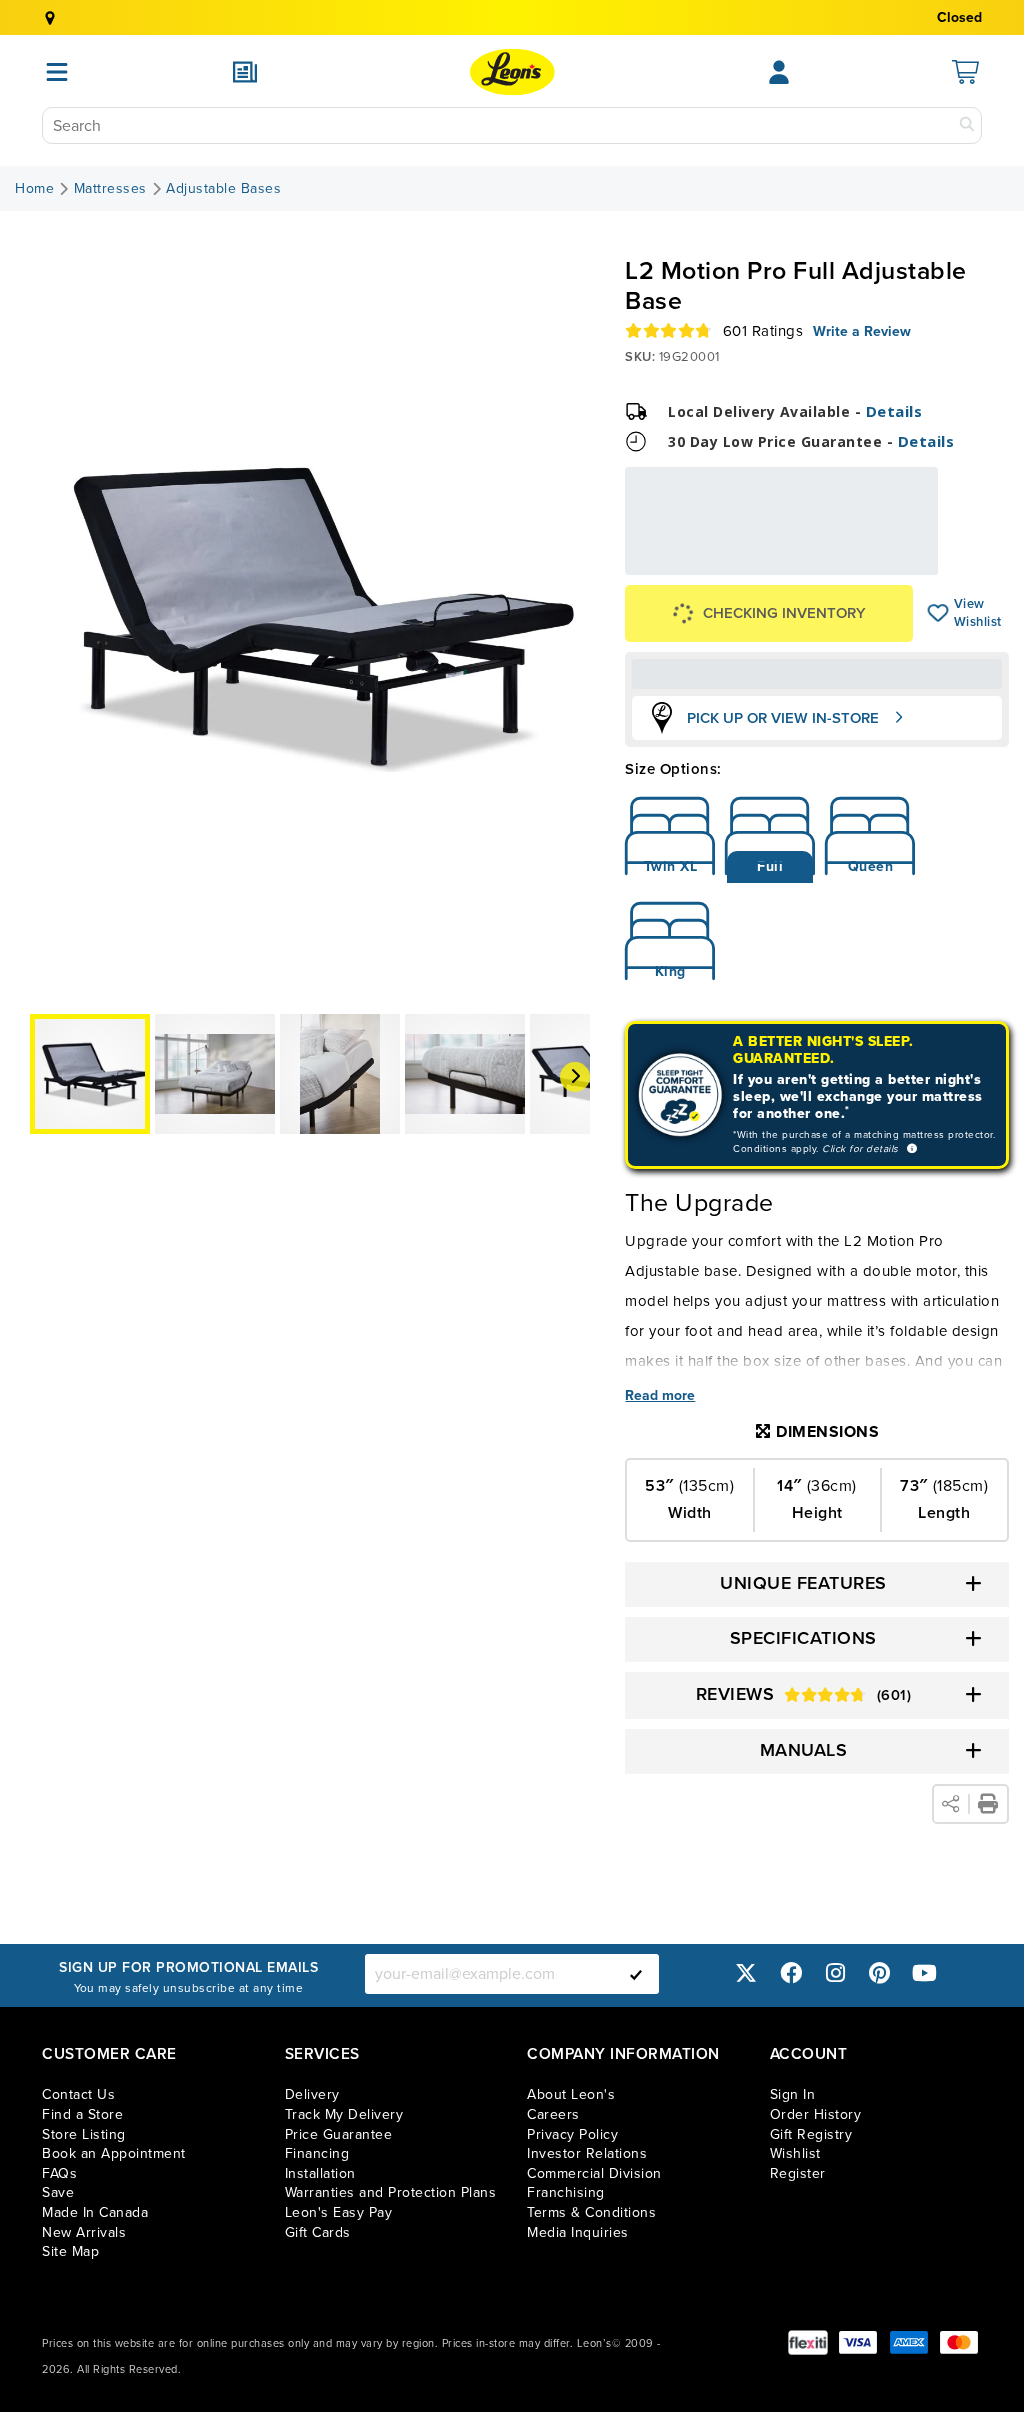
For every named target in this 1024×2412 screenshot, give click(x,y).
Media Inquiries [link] (578, 2232)
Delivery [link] (312, 2094)
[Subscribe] (636, 1974)
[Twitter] (746, 1973)
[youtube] (924, 1973)
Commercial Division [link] (594, 2173)
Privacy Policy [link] (572, 2134)
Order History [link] (816, 2114)
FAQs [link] (59, 2173)
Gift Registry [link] (811, 2134)
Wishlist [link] (795, 2153)
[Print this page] (988, 1804)
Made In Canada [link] (95, 2212)
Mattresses (110, 189)
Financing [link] (317, 2153)
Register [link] (798, 2173)
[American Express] (909, 2342)
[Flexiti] (808, 2342)
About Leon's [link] (571, 2094)
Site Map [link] (70, 2251)
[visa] (858, 2342)
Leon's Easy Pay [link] (339, 2212)
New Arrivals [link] (84, 2232)
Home (34, 189)
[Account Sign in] (779, 72)
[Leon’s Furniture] (512, 72)
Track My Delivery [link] (344, 2114)
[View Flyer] (245, 72)
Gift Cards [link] (318, 2232)
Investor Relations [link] (587, 2153)
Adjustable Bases (223, 189)
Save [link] (58, 2192)
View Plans (877, 566)
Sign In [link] (793, 2094)
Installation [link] (320, 2173)
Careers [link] (553, 2114)
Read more (660, 1396)
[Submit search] (967, 125)
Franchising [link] (566, 2192)
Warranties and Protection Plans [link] (391, 2192)
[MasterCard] (959, 2342)
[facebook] (791, 1973)
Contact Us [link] (78, 2094)
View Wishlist (938, 613)
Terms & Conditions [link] (591, 2212)
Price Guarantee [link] (339, 2134)
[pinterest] (880, 1973)
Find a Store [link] (82, 2114)
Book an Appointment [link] (114, 2153)
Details (894, 411)
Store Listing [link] (84, 2134)
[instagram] (835, 1973)
